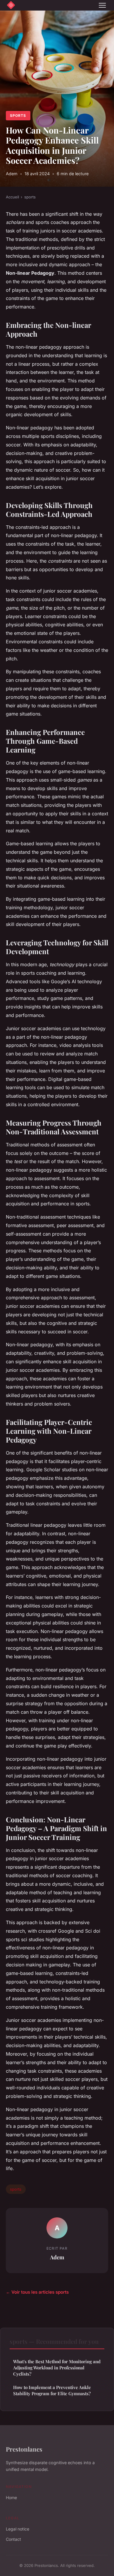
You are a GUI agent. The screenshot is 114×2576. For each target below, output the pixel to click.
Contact (13, 2539)
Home (11, 2497)
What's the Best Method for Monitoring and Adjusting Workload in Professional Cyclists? (57, 2368)
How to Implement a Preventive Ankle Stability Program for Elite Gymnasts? (52, 2390)
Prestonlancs (24, 2449)
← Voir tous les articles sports (37, 2292)
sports (18, 115)
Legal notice (18, 2529)
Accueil (12, 197)
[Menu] (102, 5)
